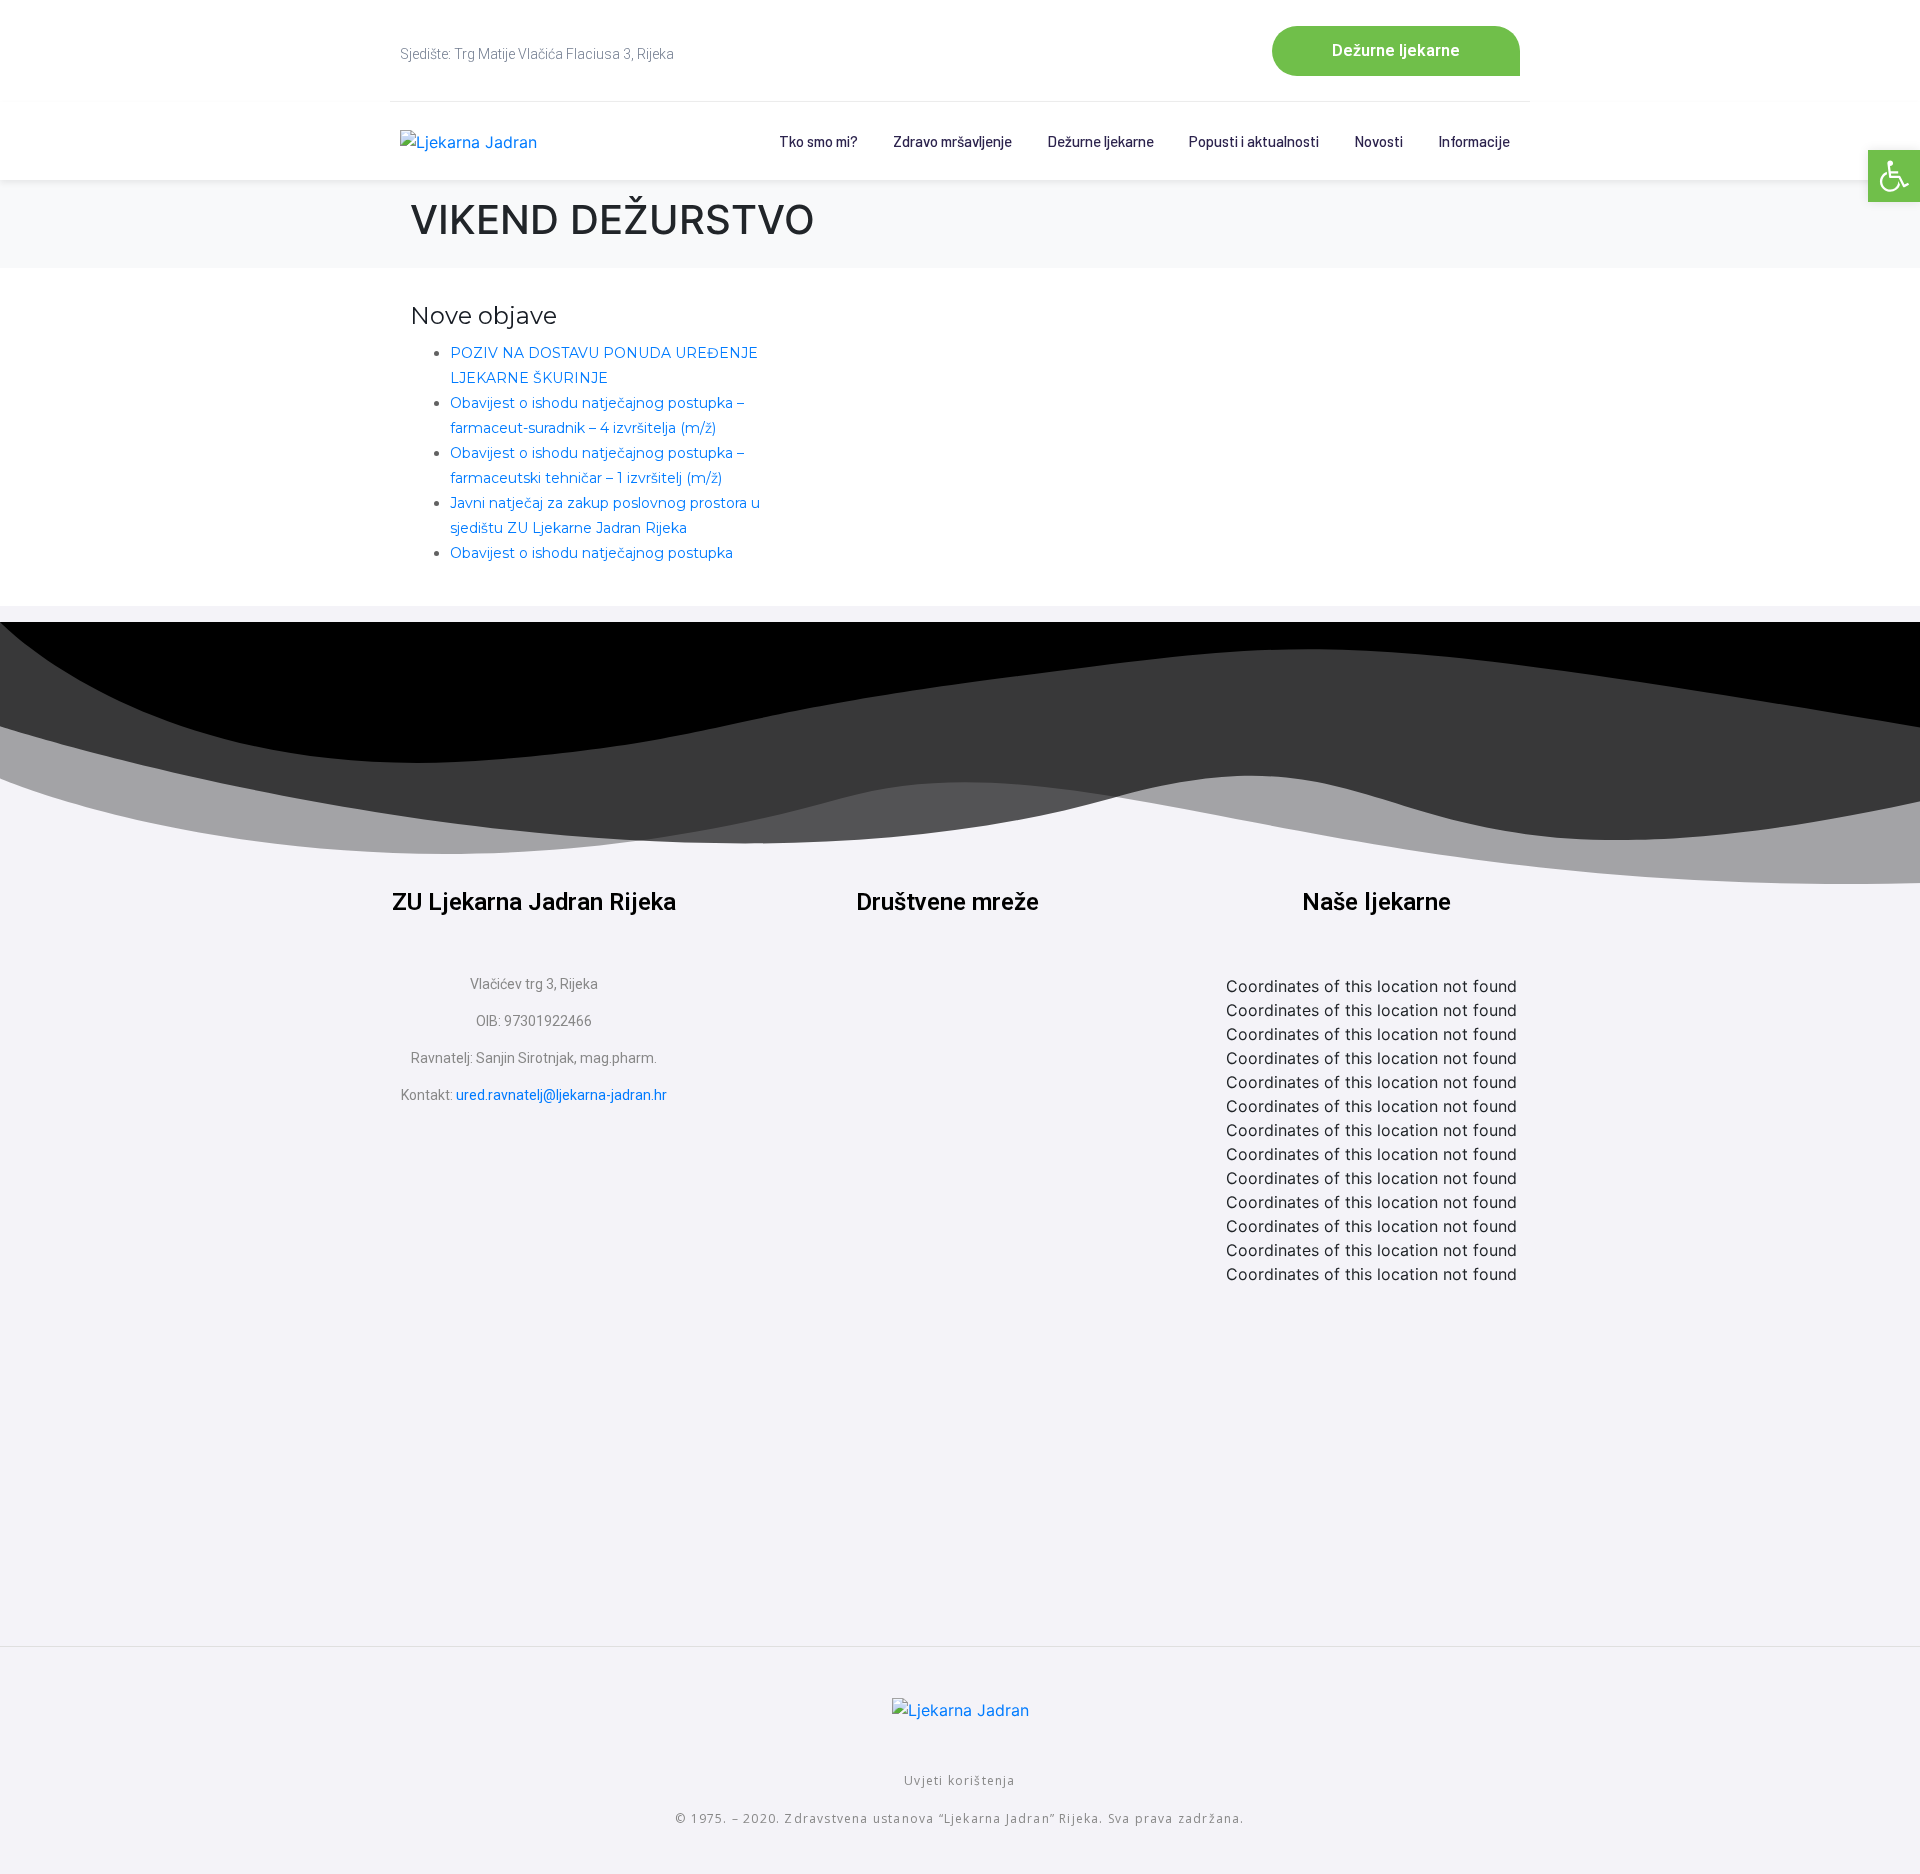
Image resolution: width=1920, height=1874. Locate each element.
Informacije (1474, 141)
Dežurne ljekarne (1100, 141)
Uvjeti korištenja (959, 1780)
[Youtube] (985, 1009)
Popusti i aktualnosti (1254, 141)
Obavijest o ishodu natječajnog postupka (591, 553)
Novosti (1378, 141)
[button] (1894, 176)
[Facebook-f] (910, 1009)
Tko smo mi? (818, 141)
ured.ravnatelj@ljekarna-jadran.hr (561, 1095)
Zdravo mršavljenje (952, 141)
